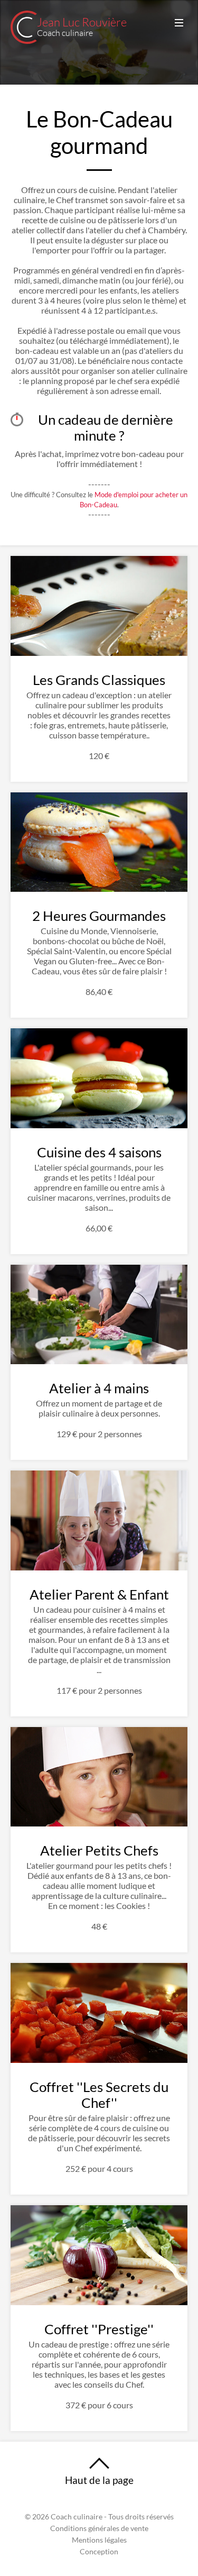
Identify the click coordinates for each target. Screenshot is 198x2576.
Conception (99, 2552)
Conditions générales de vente (99, 2528)
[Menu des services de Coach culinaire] (179, 23)
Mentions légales (99, 2540)
